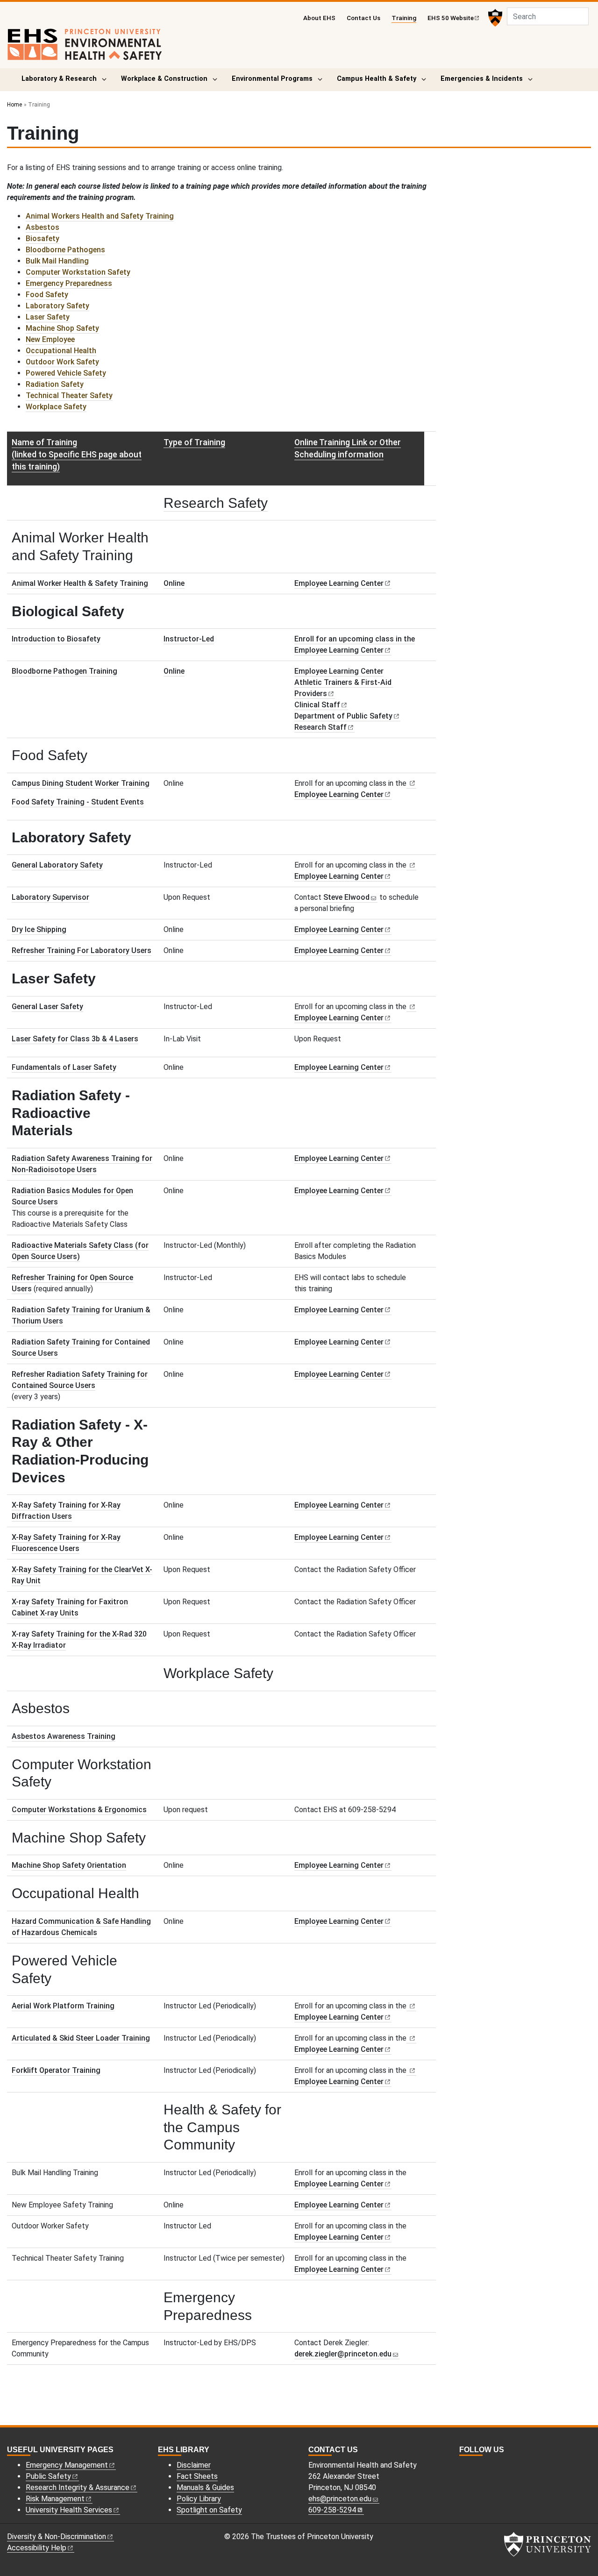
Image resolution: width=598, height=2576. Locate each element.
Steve (346, 897)
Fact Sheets (197, 2476)
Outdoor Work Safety (62, 362)
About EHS (319, 18)
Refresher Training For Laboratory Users (82, 950)
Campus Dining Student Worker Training (81, 783)
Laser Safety (48, 317)
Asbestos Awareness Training (64, 1736)
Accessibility (37, 2548)
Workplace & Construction (164, 79)
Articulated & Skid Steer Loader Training (81, 2038)
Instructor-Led (189, 639)
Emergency (67, 2465)
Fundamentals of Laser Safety (64, 1067)
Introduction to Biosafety (56, 639)
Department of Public (343, 716)
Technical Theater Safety (69, 395)
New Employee (50, 339)
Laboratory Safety (57, 306)
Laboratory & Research (59, 79)
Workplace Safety (56, 407)
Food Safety (47, 295)
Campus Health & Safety (377, 79)
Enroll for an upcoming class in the (355, 639)
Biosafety (43, 238)
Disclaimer (194, 2465)
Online (174, 583)
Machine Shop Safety (62, 328)
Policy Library (199, 2499)
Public (48, 2476)
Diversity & (57, 2537)
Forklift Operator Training (56, 2070)
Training (404, 18)
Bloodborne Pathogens (65, 250)
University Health (69, 2510)
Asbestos (43, 227)
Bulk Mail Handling (57, 261)
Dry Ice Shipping (39, 929)
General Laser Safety (47, 1007)
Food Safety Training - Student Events (78, 802)
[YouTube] (484, 2466)
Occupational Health (61, 351)
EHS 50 (451, 18)
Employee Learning (339, 583)
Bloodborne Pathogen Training (64, 671)
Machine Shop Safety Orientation (69, 1865)
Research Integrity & (78, 2487)
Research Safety (216, 503)
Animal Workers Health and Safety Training (100, 216)
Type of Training (194, 442)
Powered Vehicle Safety (66, 373)
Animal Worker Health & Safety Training (80, 583)
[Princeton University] (494, 18)
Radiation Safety (55, 384)
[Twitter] (474, 2466)
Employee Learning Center (339, 671)
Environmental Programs (272, 79)
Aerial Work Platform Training (63, 2006)
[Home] (85, 48)
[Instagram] (463, 2466)
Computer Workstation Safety (78, 272)
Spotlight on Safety (209, 2510)
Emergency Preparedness (69, 283)
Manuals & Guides (205, 2487)
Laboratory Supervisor (50, 897)
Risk (55, 2499)
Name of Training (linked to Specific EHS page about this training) (77, 455)
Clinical (317, 705)
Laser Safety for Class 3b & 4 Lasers (75, 1039)
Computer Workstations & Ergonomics (79, 1810)
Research (320, 727)
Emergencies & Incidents (482, 79)
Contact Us (363, 18)
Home (14, 105)
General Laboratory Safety (57, 865)
